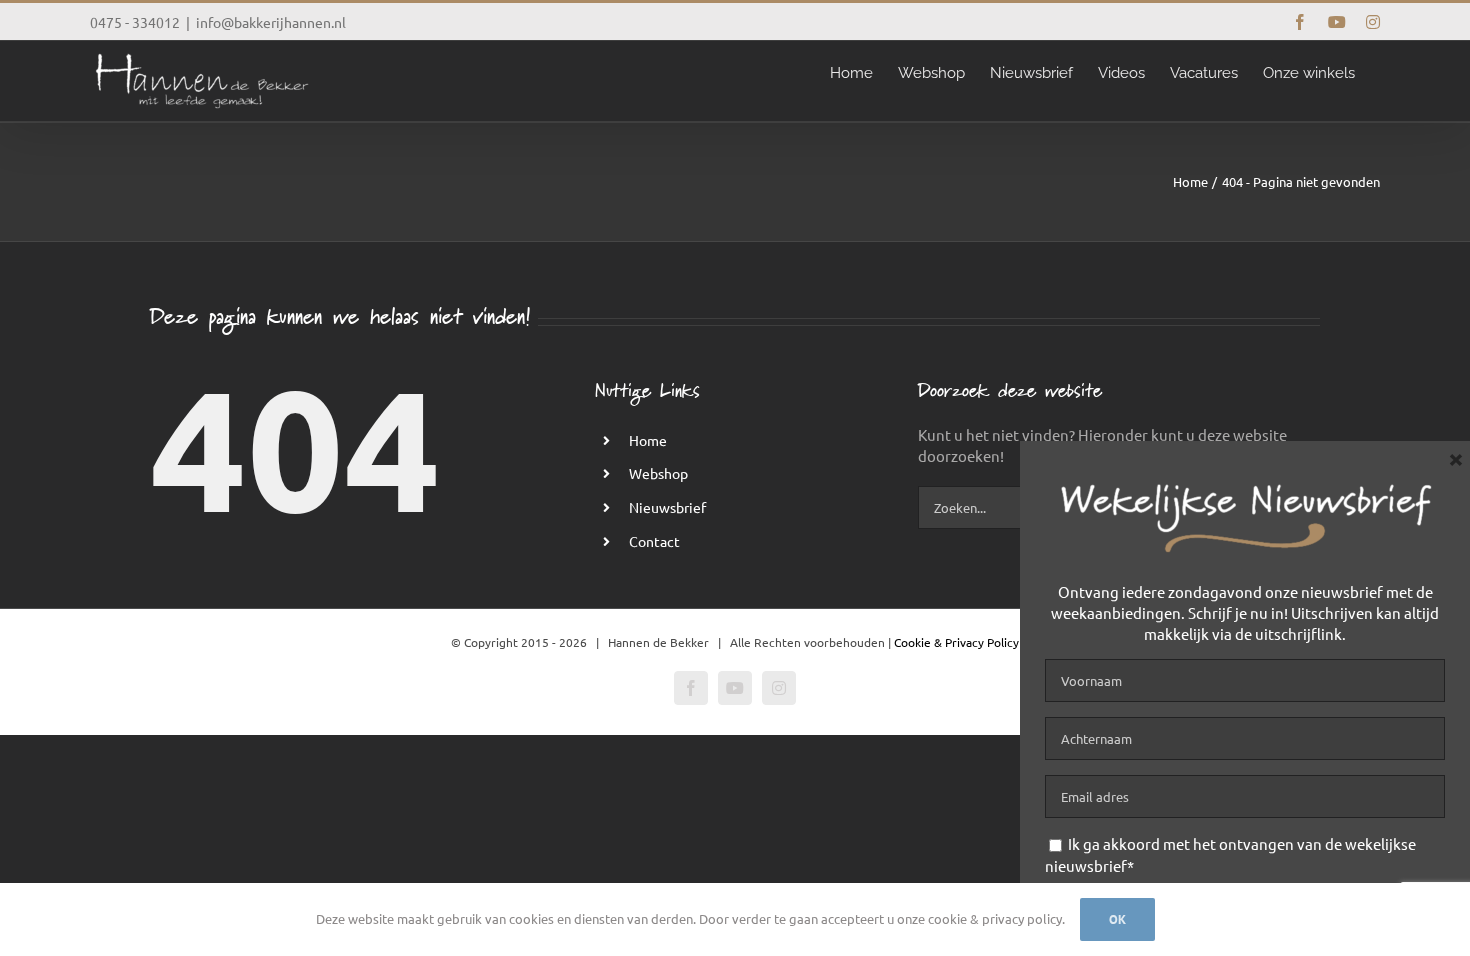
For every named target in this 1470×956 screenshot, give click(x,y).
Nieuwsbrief (667, 507)
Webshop (658, 473)
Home (648, 440)
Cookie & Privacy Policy (956, 642)
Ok (1117, 919)
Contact (654, 541)
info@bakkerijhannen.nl (271, 22)
